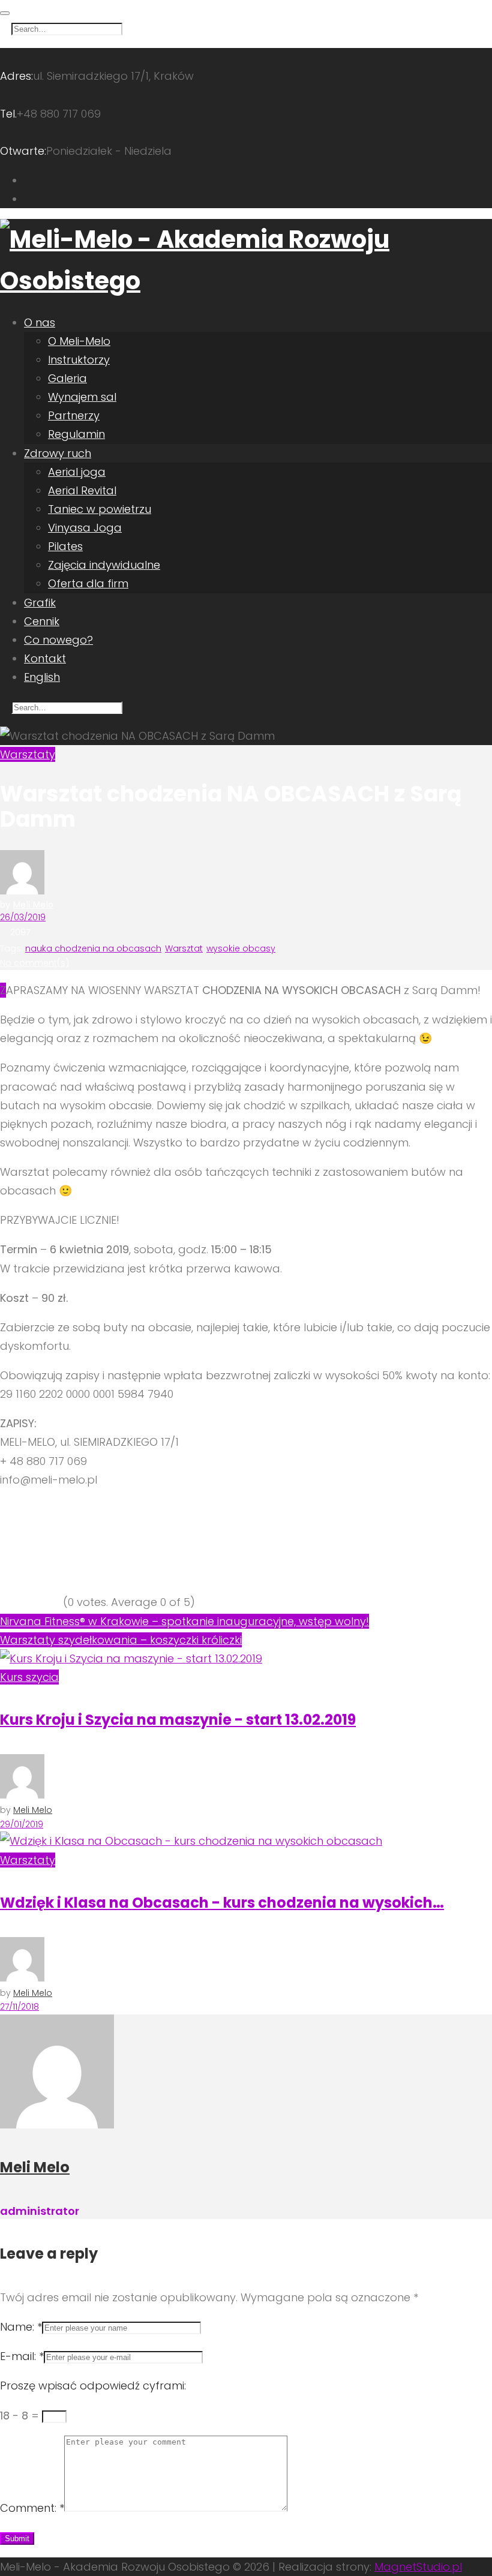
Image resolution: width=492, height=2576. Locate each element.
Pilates (65, 546)
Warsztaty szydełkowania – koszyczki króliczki (121, 1640)
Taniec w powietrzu (100, 509)
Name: (21, 2327)
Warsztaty (28, 754)
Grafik (40, 603)
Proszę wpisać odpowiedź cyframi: (93, 2386)
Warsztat (184, 948)
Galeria (67, 378)
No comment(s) (34, 963)
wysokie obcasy (241, 948)
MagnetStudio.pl (418, 2567)
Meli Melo (33, 905)
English (42, 677)
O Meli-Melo (79, 341)
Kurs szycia (29, 1677)
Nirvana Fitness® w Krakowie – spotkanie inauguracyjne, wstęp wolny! (184, 1621)
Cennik (42, 621)
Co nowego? (58, 640)
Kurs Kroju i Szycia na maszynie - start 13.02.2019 (178, 1720)
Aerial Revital (82, 490)
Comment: (32, 2508)
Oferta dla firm (88, 583)
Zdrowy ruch (58, 453)
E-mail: (22, 2356)
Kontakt (45, 658)
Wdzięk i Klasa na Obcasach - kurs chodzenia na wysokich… (222, 1903)
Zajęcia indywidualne (104, 565)
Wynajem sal (82, 397)
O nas (40, 322)
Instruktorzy (79, 360)
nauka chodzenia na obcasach (93, 948)
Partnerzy (74, 415)
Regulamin (76, 434)
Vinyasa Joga (85, 528)
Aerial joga (77, 472)
